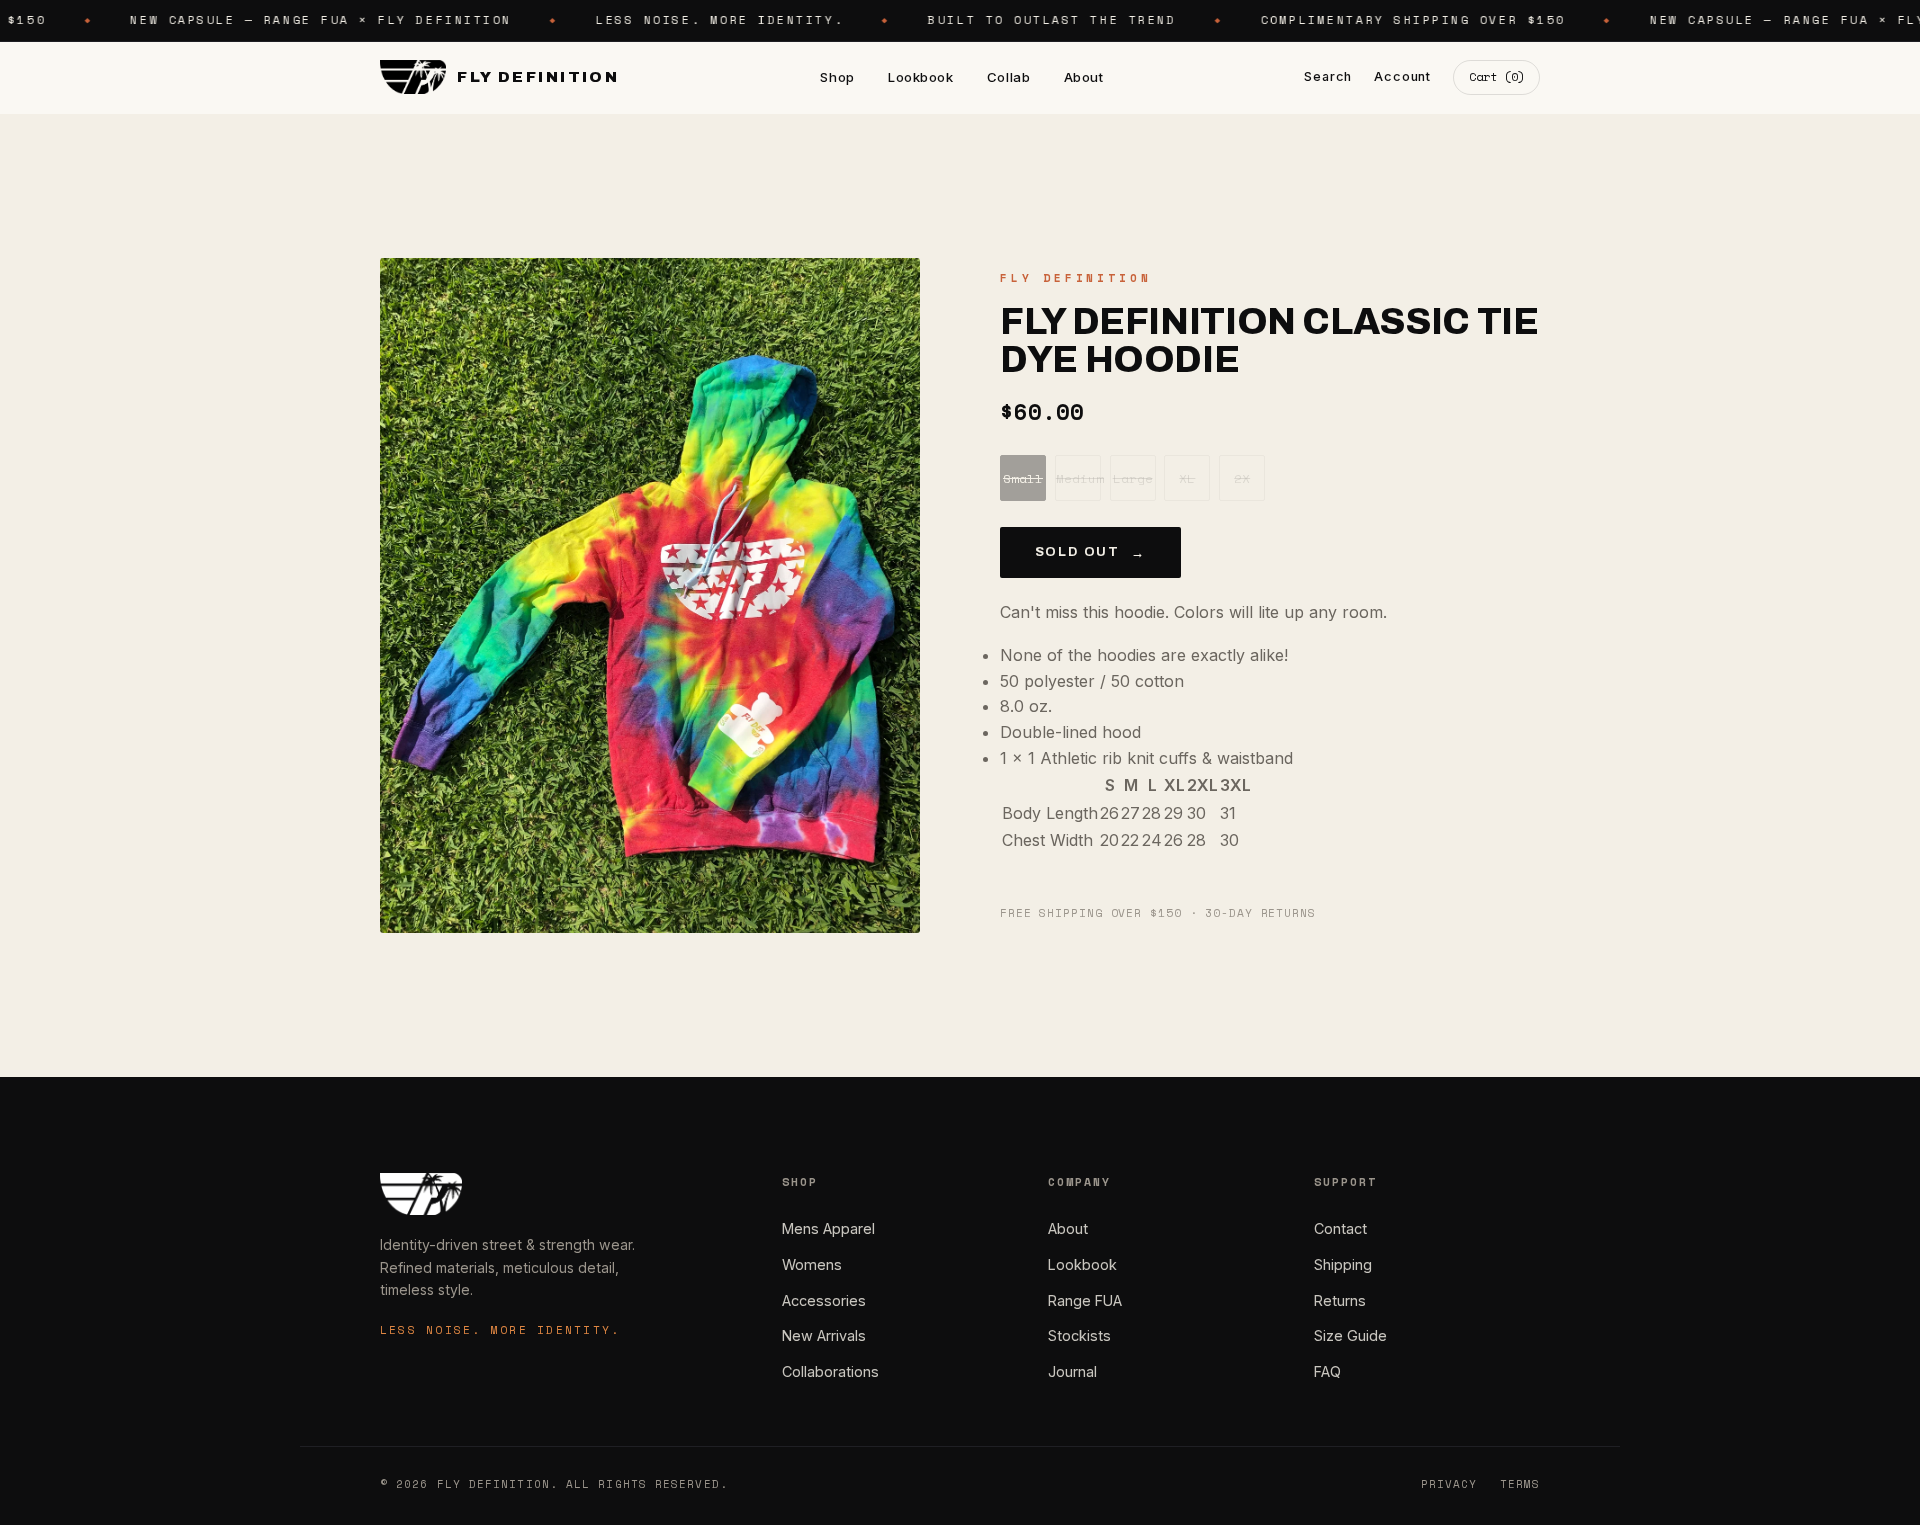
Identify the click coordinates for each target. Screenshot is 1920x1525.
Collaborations (830, 1371)
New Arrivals (824, 1335)
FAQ (1327, 1371)
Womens (812, 1264)
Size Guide (1350, 1335)
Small (1023, 478)
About (1084, 77)
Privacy (1449, 1484)
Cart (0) (1497, 76)
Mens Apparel (828, 1228)
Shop (837, 77)
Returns (1340, 1300)
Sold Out (1090, 552)
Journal (1072, 1371)
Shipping (1343, 1264)
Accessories (824, 1300)
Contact (1340, 1228)
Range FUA (1085, 1300)
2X (1242, 478)
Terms (1520, 1484)
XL (1187, 478)
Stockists (1079, 1335)
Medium (1078, 478)
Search (1328, 76)
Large (1133, 478)
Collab (1008, 77)
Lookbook (920, 77)
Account (1402, 76)
